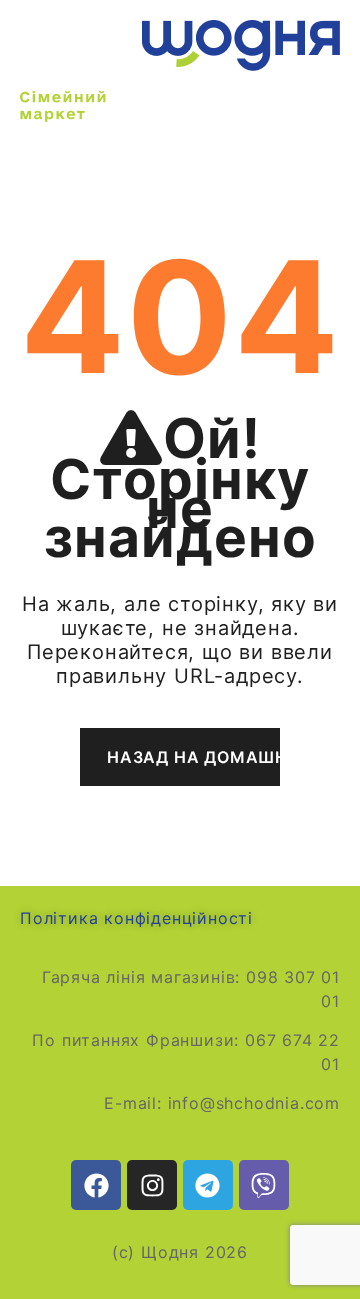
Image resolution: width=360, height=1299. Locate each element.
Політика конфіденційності (136, 918)
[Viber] (264, 1185)
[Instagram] (152, 1185)
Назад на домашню (193, 757)
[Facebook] (96, 1185)
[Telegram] (208, 1185)
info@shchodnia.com (254, 1103)
